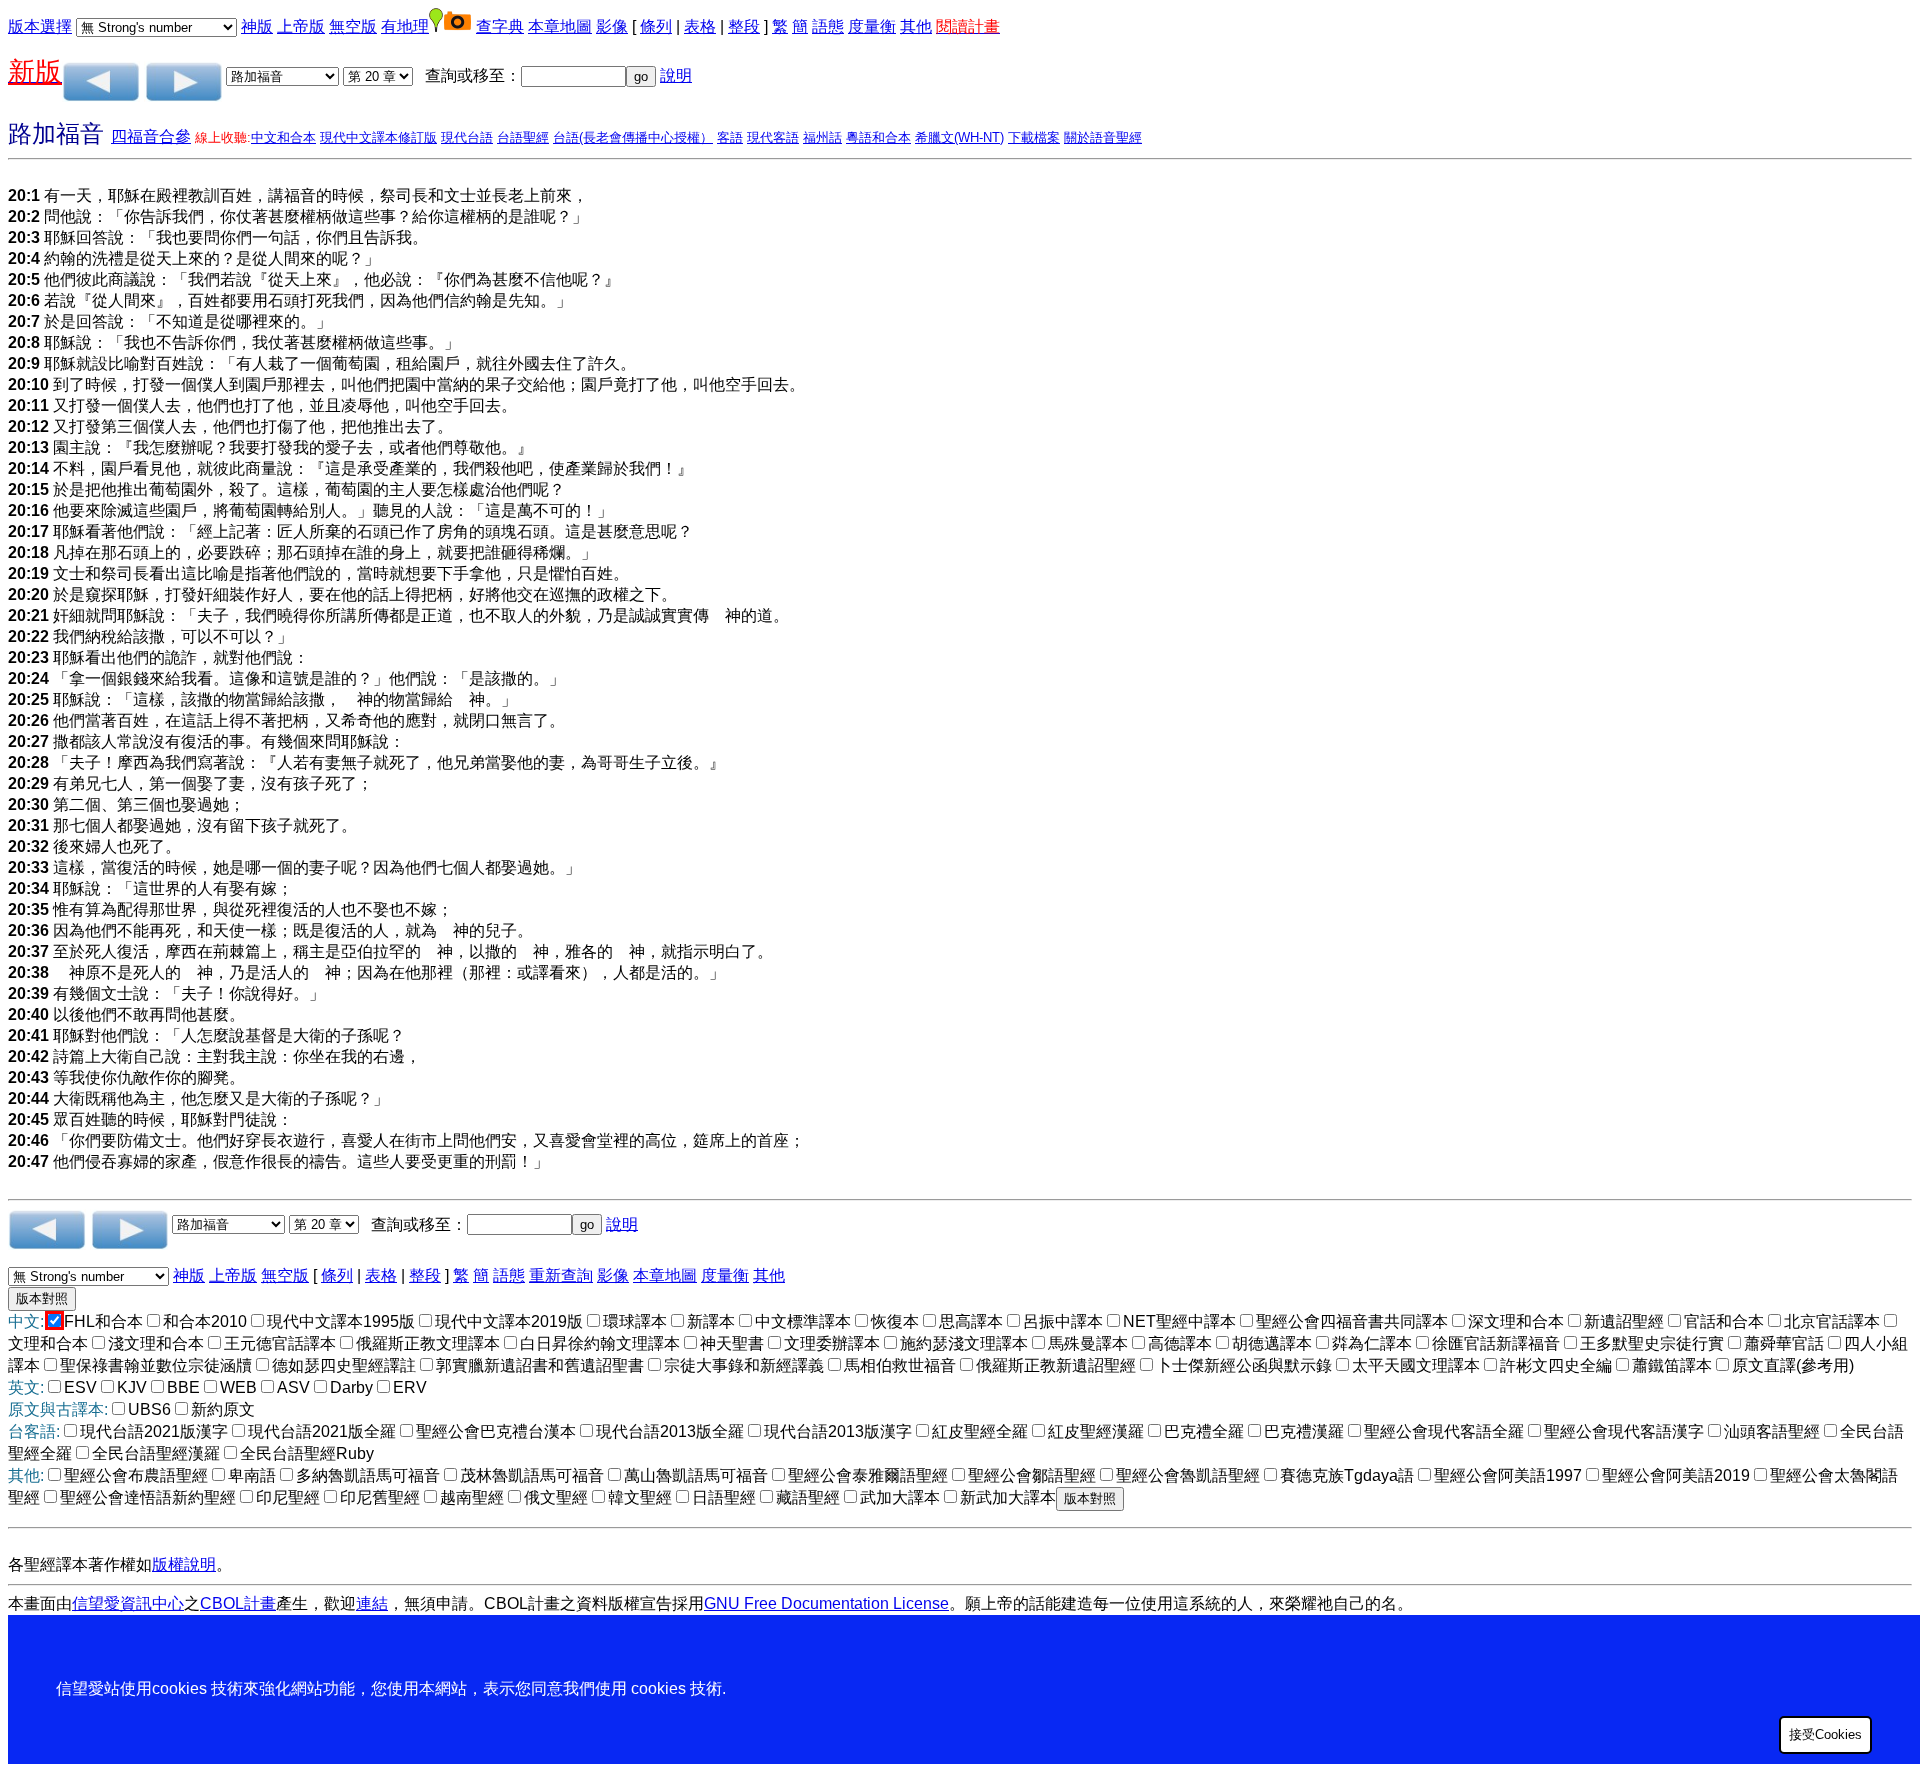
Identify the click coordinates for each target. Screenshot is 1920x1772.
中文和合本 (283, 137)
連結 (372, 1603)
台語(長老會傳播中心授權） (633, 137)
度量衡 (872, 26)
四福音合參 (151, 136)
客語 (730, 137)
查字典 (500, 26)
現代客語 (773, 137)
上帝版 (301, 26)
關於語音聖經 (1103, 137)
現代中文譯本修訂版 (378, 137)
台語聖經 (523, 137)
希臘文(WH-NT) (959, 137)
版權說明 (184, 1564)
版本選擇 (40, 26)
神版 (257, 26)
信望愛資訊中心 (128, 1603)
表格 (700, 26)
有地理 (405, 26)
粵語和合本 (878, 137)
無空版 (353, 26)
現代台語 (467, 137)
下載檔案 (1034, 137)
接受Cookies (1825, 1734)
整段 (744, 26)
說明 (676, 75)
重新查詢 (561, 1275)
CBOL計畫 (238, 1603)
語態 (828, 26)
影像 (612, 26)
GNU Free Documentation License (826, 1603)
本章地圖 (560, 26)
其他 (916, 26)
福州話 (822, 137)
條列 (656, 26)
